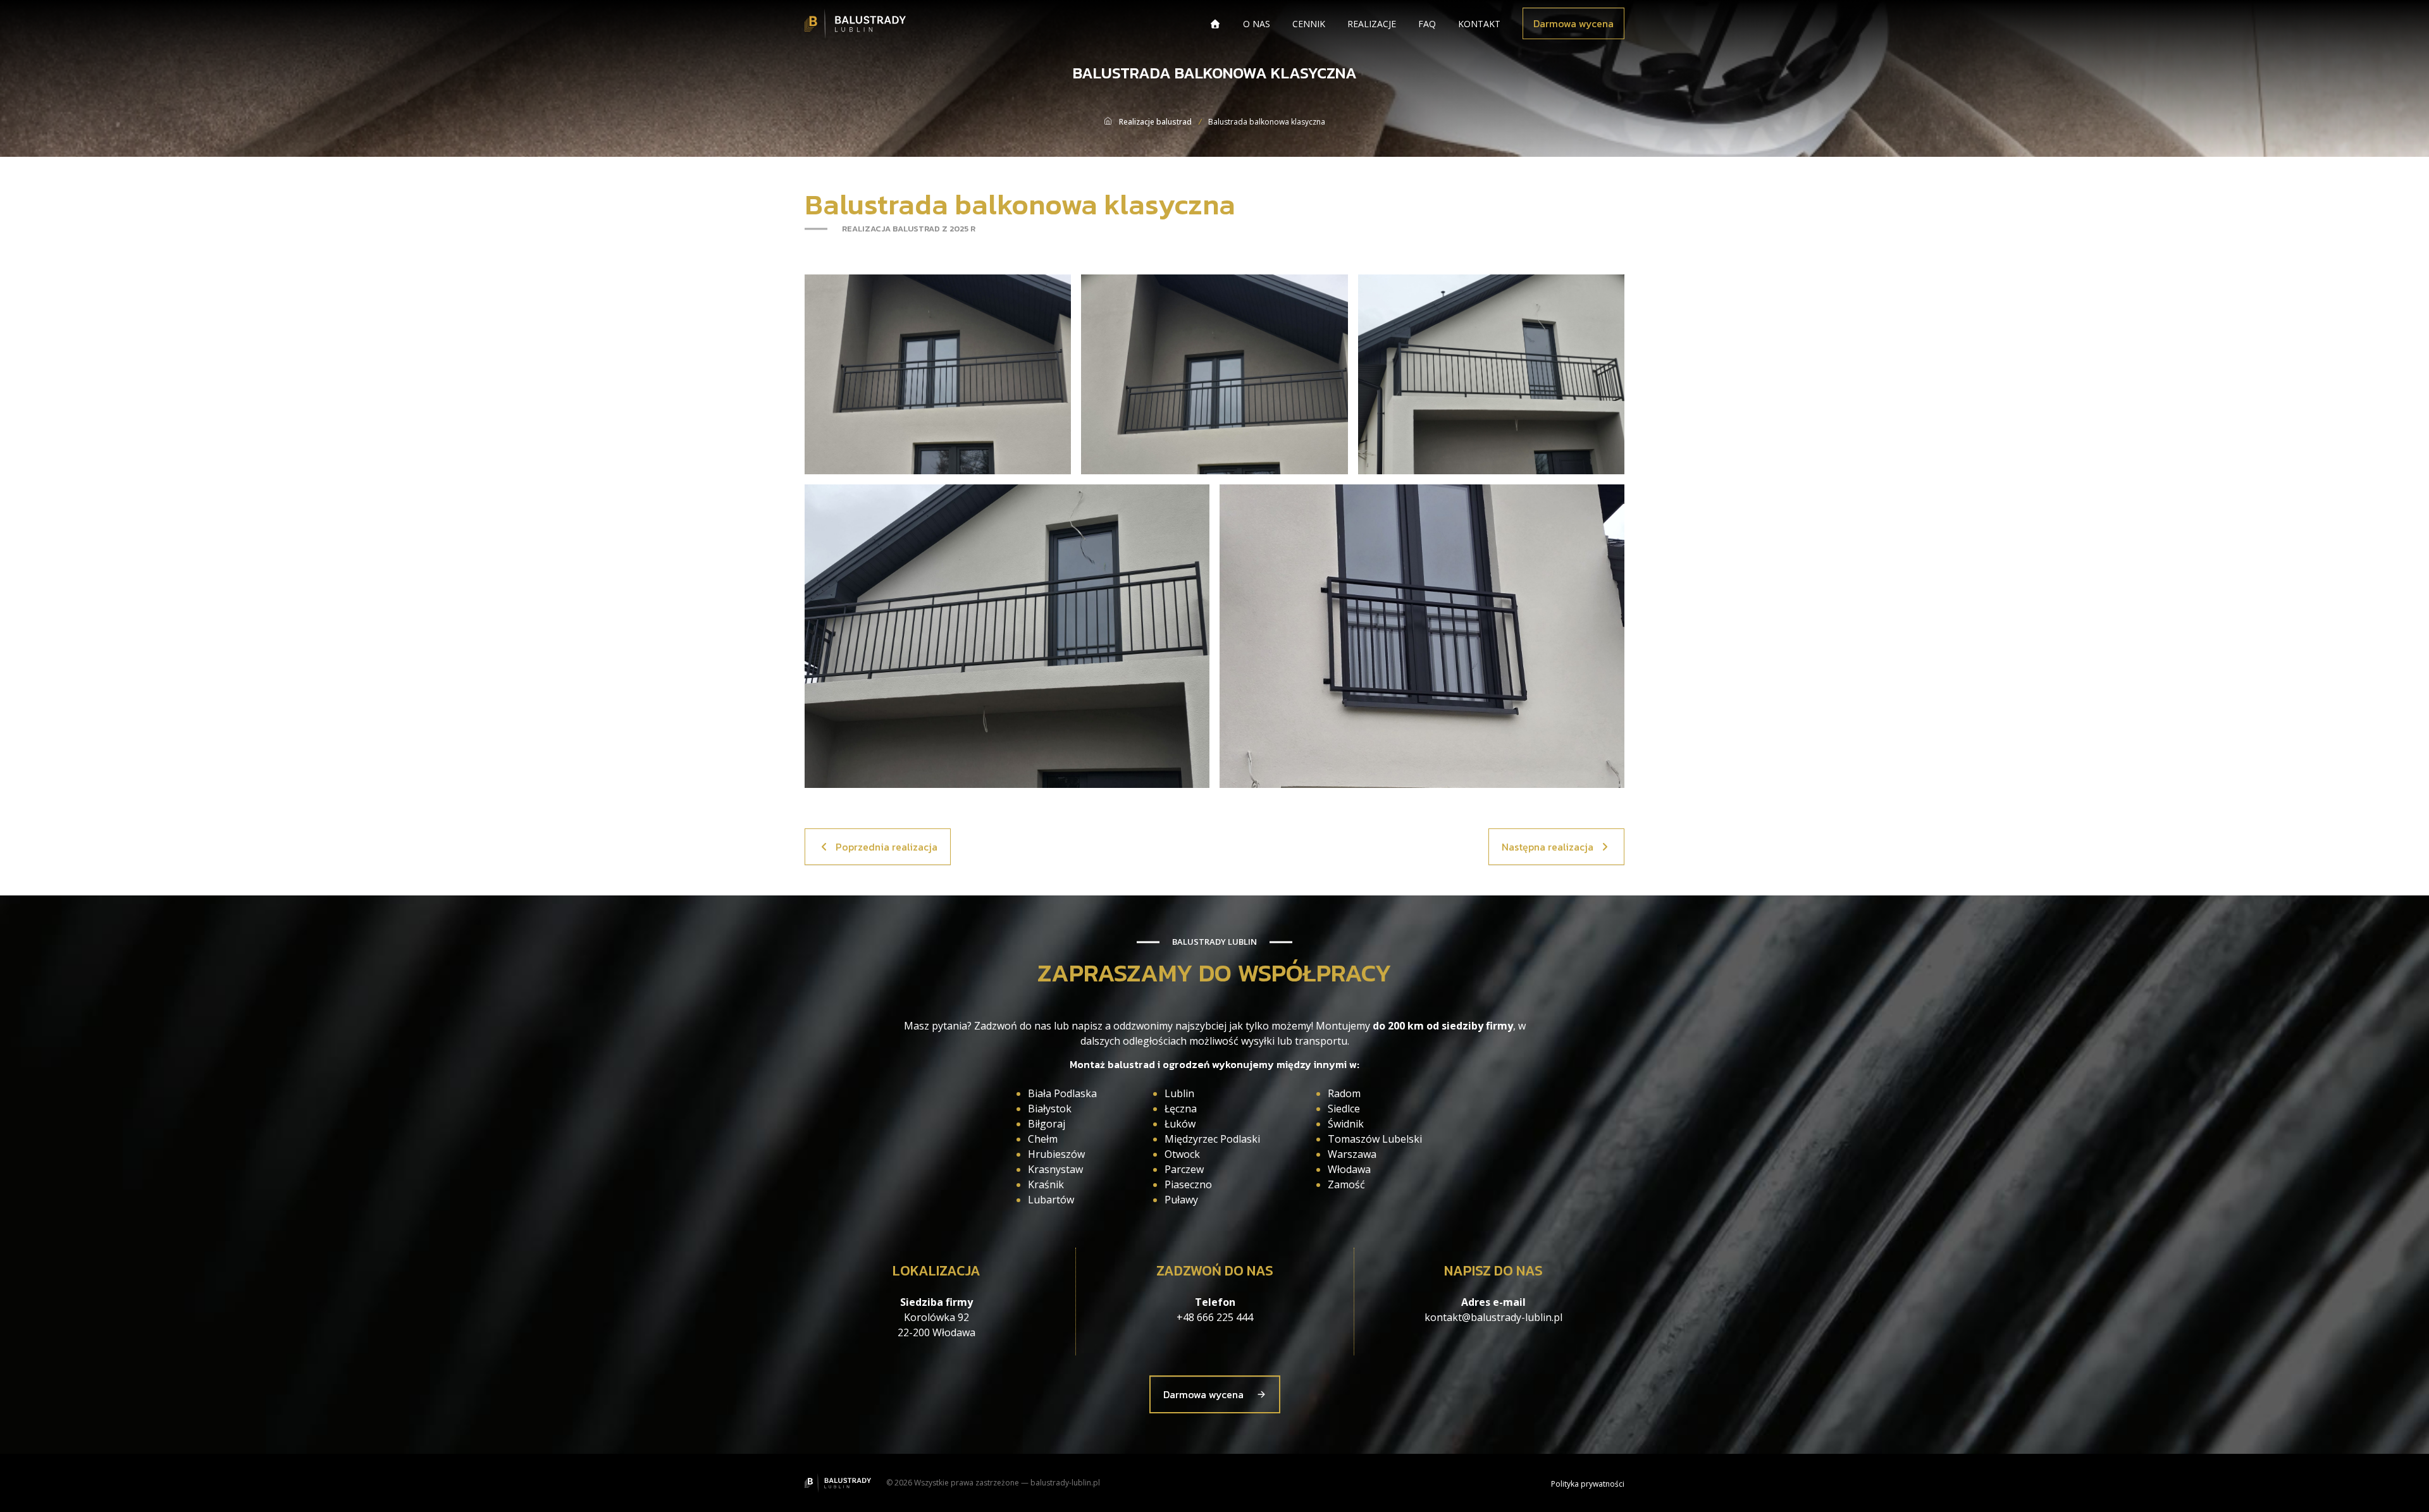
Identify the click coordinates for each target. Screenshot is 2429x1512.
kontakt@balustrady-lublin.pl (1493, 1317)
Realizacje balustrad (1155, 122)
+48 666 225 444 (1215, 1317)
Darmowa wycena (1573, 23)
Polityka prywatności (1588, 1484)
